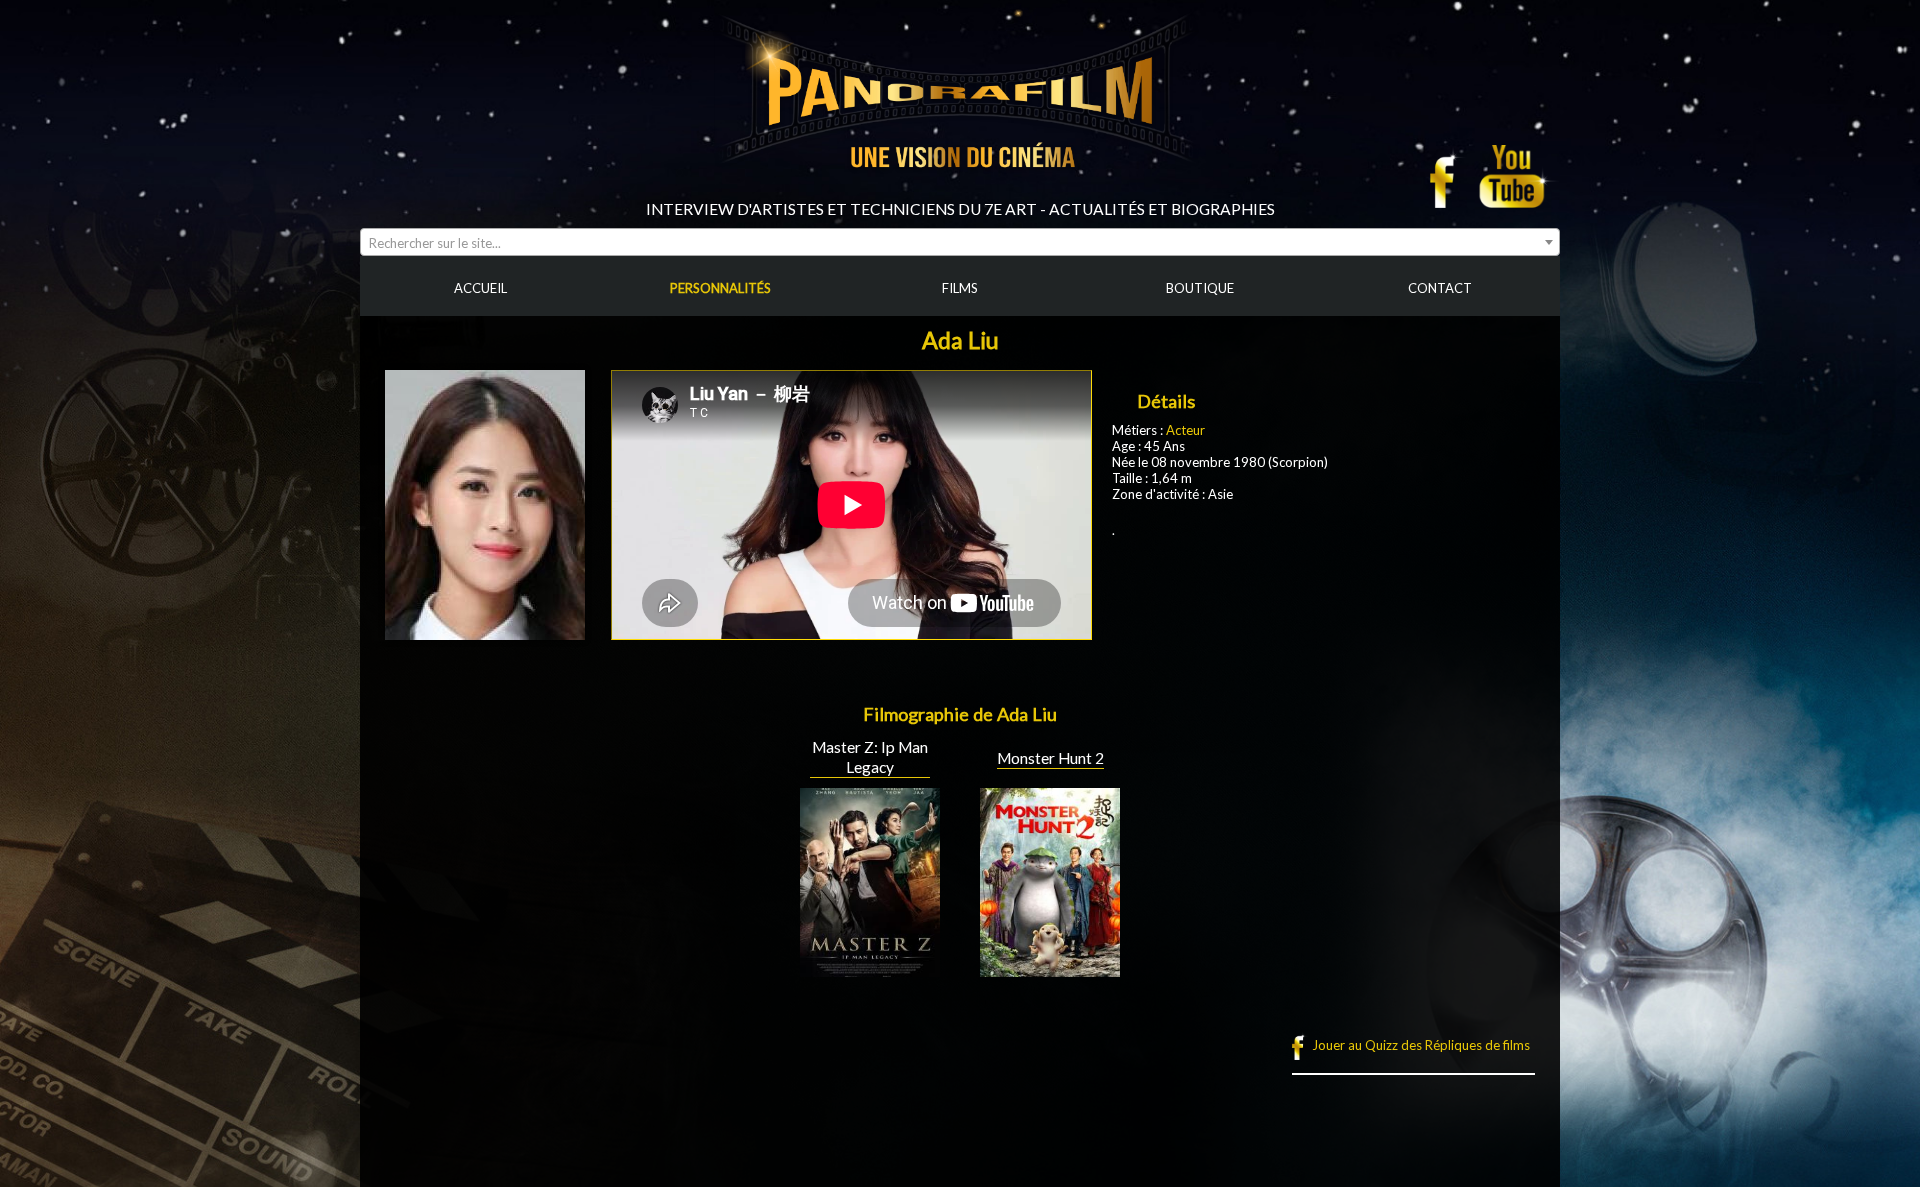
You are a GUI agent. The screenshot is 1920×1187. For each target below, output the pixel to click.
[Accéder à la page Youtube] (1514, 176)
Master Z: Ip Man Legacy (870, 757)
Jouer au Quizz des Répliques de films (1421, 1045)
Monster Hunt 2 (1050, 758)
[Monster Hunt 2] (1050, 969)
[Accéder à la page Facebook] (1448, 176)
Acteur (1185, 430)
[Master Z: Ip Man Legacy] (870, 969)
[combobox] (960, 242)
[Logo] (960, 192)
